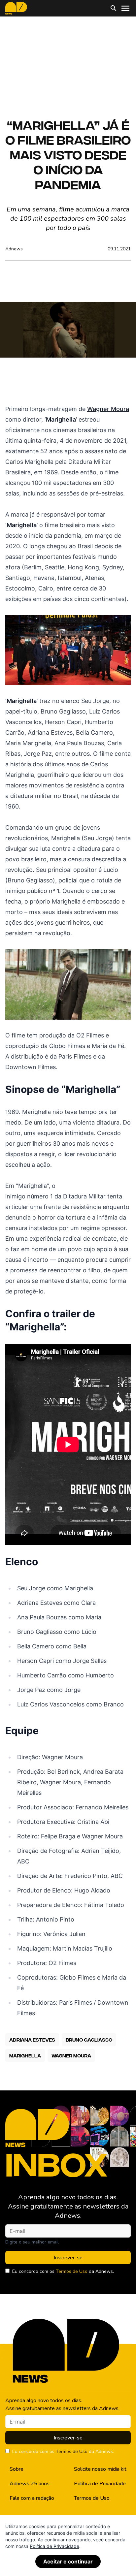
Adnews (14, 249)
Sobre (17, 2469)
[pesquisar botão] (114, 8)
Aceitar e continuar (68, 2561)
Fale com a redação (32, 2498)
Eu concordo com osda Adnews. (63, 2271)
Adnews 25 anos (30, 2484)
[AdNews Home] (16, 8)
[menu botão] (125, 8)
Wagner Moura (108, 409)
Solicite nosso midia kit (100, 2469)
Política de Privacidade (100, 2484)
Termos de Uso (72, 2271)
